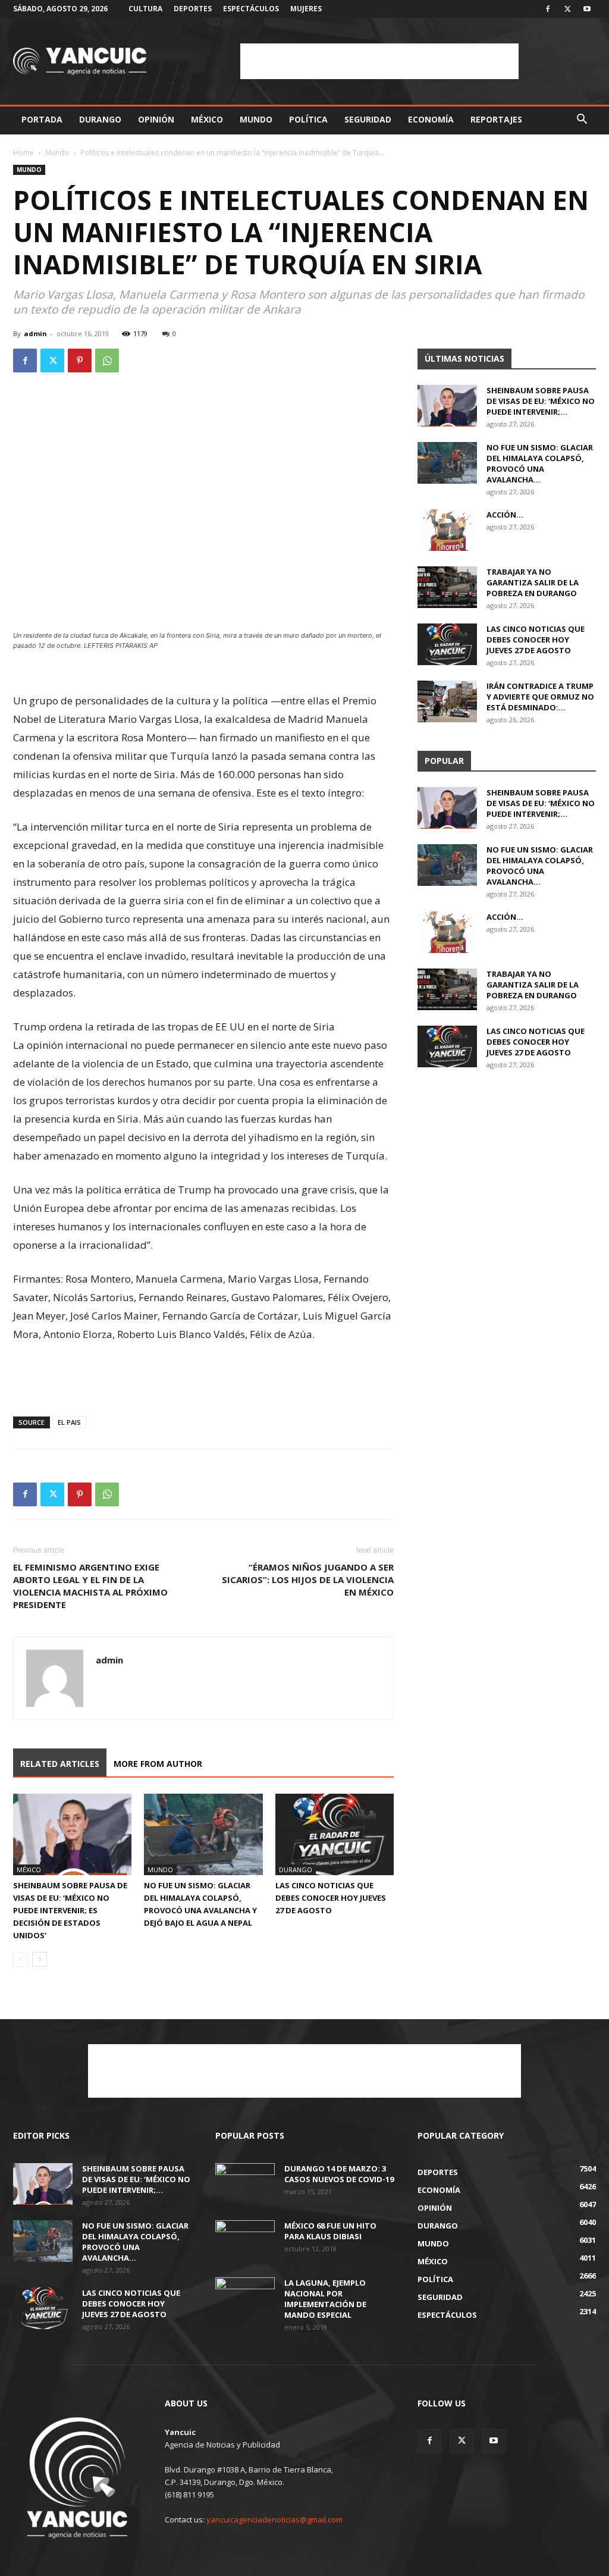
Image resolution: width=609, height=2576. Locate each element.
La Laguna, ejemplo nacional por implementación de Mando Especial (325, 2299)
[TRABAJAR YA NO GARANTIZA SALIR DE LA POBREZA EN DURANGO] (447, 587)
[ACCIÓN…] (447, 530)
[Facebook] (548, 9)
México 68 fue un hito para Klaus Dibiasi (330, 2231)
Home (23, 153)
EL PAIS (69, 1422)
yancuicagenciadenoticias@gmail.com (274, 2519)
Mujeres (306, 9)
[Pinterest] (80, 361)
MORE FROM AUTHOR (158, 1764)
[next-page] (40, 1959)
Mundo (256, 119)
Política (308, 119)
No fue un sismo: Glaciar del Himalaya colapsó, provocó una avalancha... (540, 463)
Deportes (193, 9)
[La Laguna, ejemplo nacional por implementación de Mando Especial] (245, 2298)
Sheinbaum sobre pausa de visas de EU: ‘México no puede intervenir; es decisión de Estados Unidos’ (70, 1910)
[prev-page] (21, 1959)
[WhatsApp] (107, 361)
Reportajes (496, 119)
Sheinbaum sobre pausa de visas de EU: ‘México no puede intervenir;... (541, 401)
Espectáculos (251, 9)
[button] (582, 120)
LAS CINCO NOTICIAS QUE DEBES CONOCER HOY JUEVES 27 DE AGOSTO (331, 1898)
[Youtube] (587, 9)
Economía (431, 119)
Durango (100, 119)
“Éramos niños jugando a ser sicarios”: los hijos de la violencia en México (308, 1580)
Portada (42, 119)
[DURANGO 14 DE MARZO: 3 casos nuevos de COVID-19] (245, 2184)
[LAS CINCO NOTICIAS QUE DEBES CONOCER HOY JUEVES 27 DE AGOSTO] (335, 1834)
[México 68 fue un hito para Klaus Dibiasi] (245, 2241)
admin (35, 333)
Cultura (145, 9)
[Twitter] (567, 9)
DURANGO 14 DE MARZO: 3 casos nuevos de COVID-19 (339, 2174)
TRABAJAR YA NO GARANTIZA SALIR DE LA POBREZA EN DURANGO (533, 582)
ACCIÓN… (505, 515)
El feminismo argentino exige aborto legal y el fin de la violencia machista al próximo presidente (90, 1586)
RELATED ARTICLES (60, 1764)
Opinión (156, 119)
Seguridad (368, 119)
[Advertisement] (379, 61)
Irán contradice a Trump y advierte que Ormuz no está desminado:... (540, 697)
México (207, 119)
